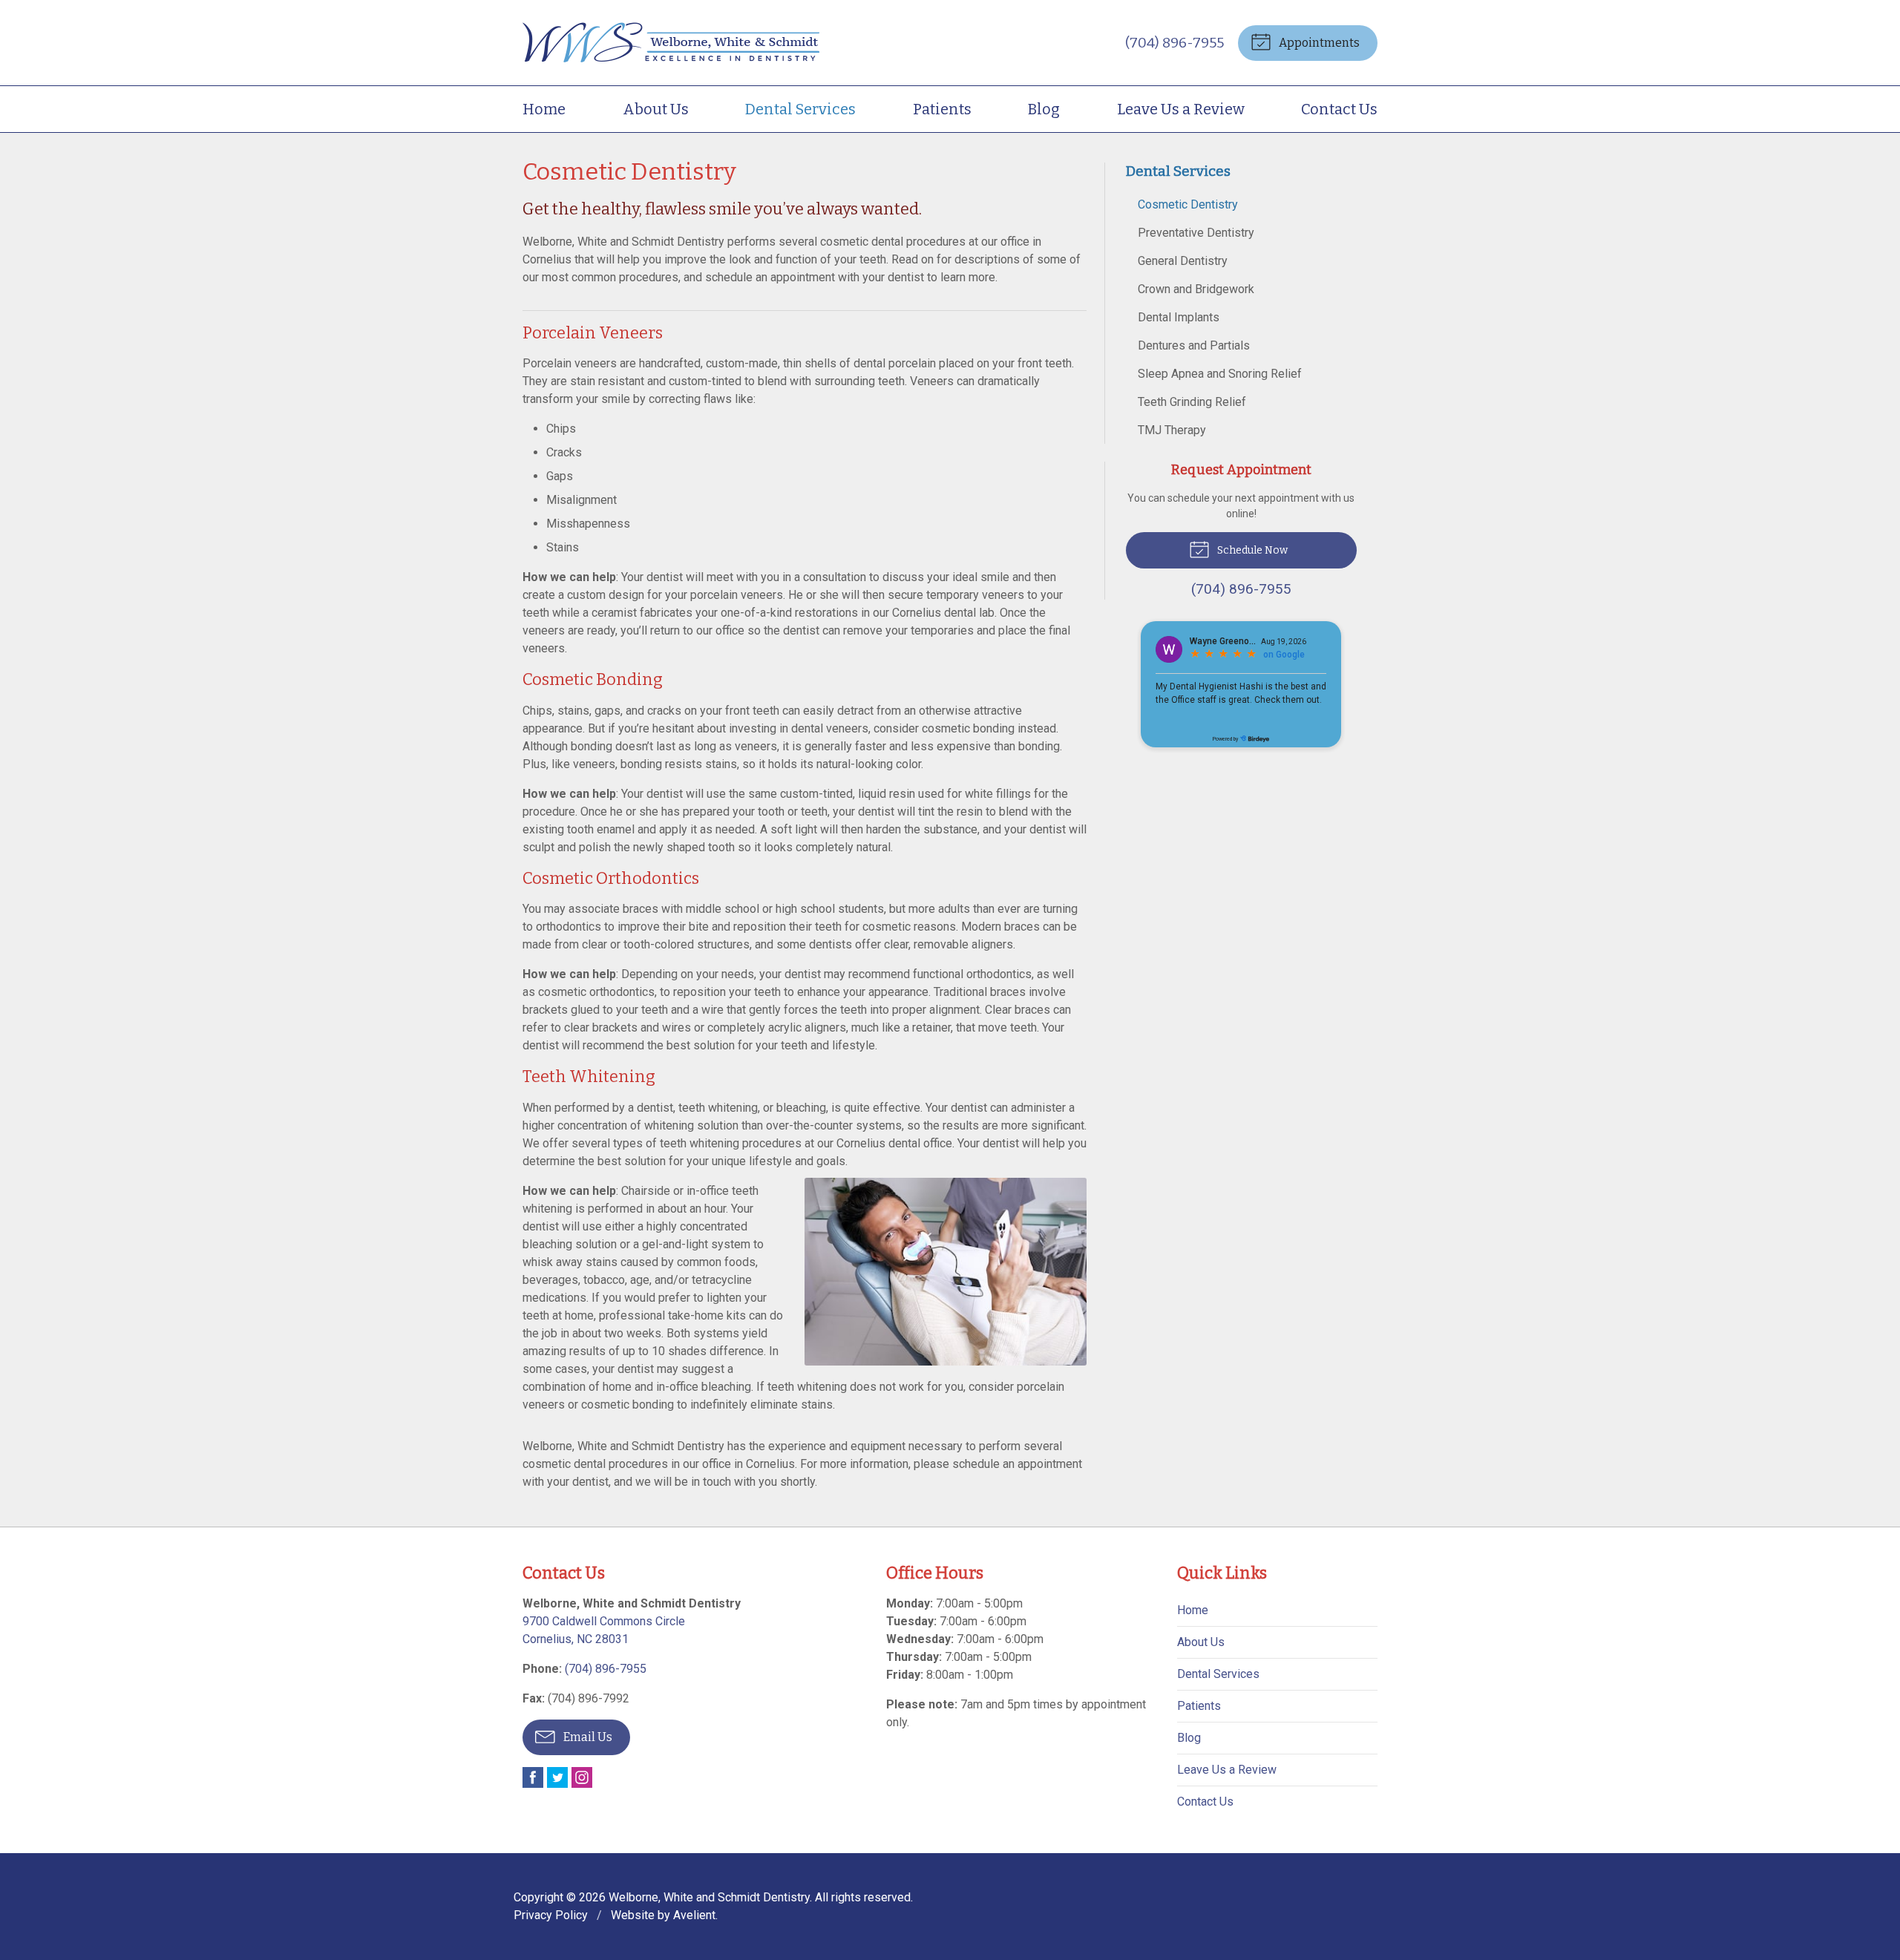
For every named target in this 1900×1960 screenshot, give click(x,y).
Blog (1044, 109)
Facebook (533, 1777)
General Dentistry (1183, 261)
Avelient (694, 1915)
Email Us (587, 1737)
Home (544, 109)
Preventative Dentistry (1196, 233)
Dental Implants (1179, 317)
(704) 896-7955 (1175, 43)
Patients (942, 109)
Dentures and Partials (1194, 345)
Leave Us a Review (1181, 109)
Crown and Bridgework (1196, 289)
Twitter (557, 1777)
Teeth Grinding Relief (1192, 402)
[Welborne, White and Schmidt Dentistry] (671, 43)
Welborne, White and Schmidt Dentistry (709, 1897)
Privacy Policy (551, 1915)
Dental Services (800, 109)
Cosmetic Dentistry (1188, 204)
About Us (656, 109)
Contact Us (1339, 109)
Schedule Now (1251, 550)
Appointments (1318, 43)
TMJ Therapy (1172, 430)
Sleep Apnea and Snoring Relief (1220, 374)
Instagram (582, 1777)
